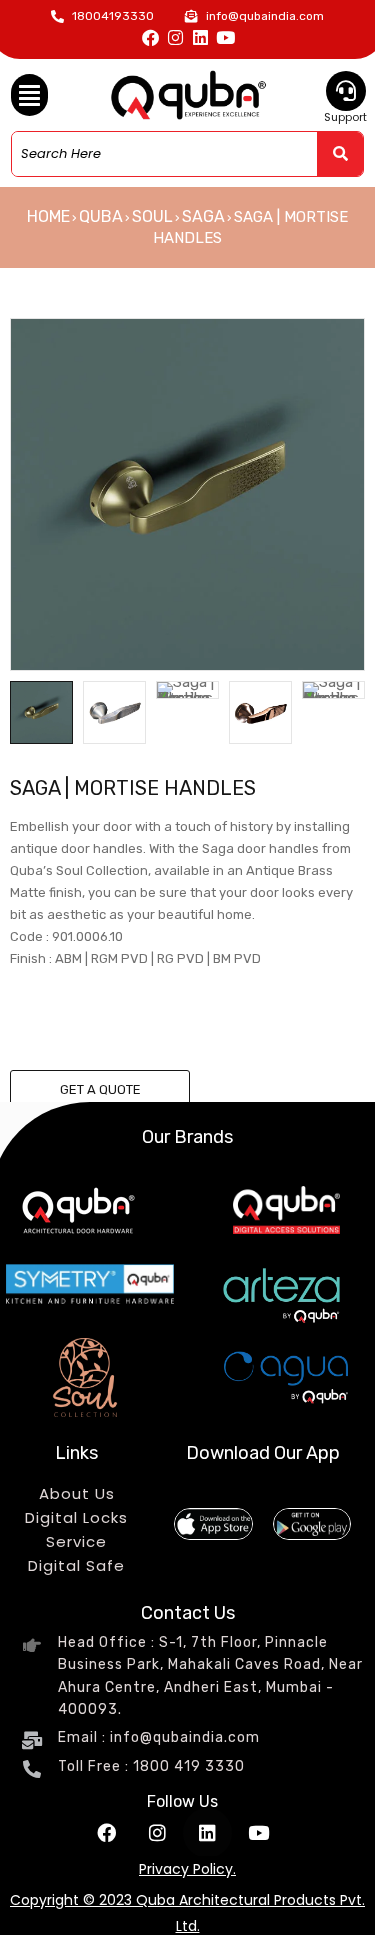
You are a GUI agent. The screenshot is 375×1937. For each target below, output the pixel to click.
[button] (30, 95)
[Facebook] (150, 37)
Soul (152, 216)
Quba (101, 216)
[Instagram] (175, 37)
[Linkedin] (200, 37)
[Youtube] (225, 37)
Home (48, 216)
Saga (203, 216)
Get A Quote (100, 1089)
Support (345, 117)
